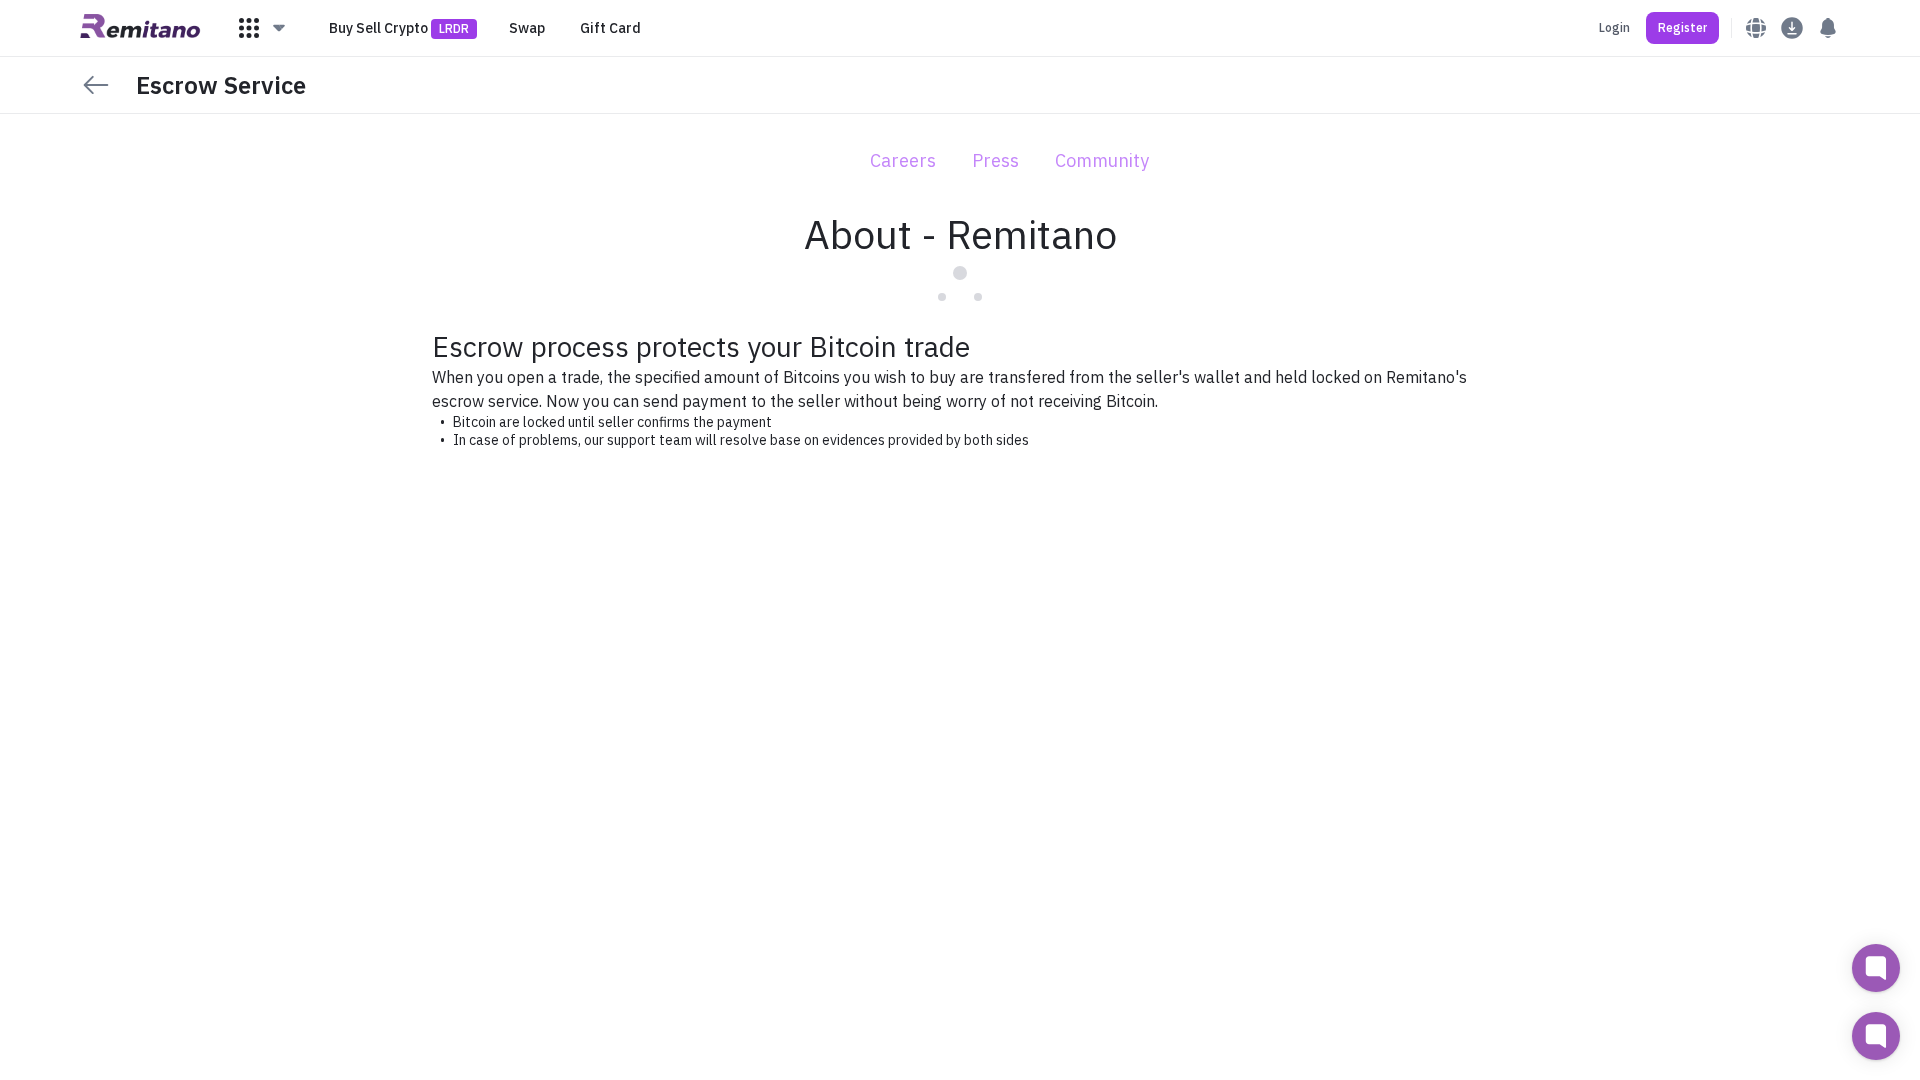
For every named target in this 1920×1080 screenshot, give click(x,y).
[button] (263, 28)
